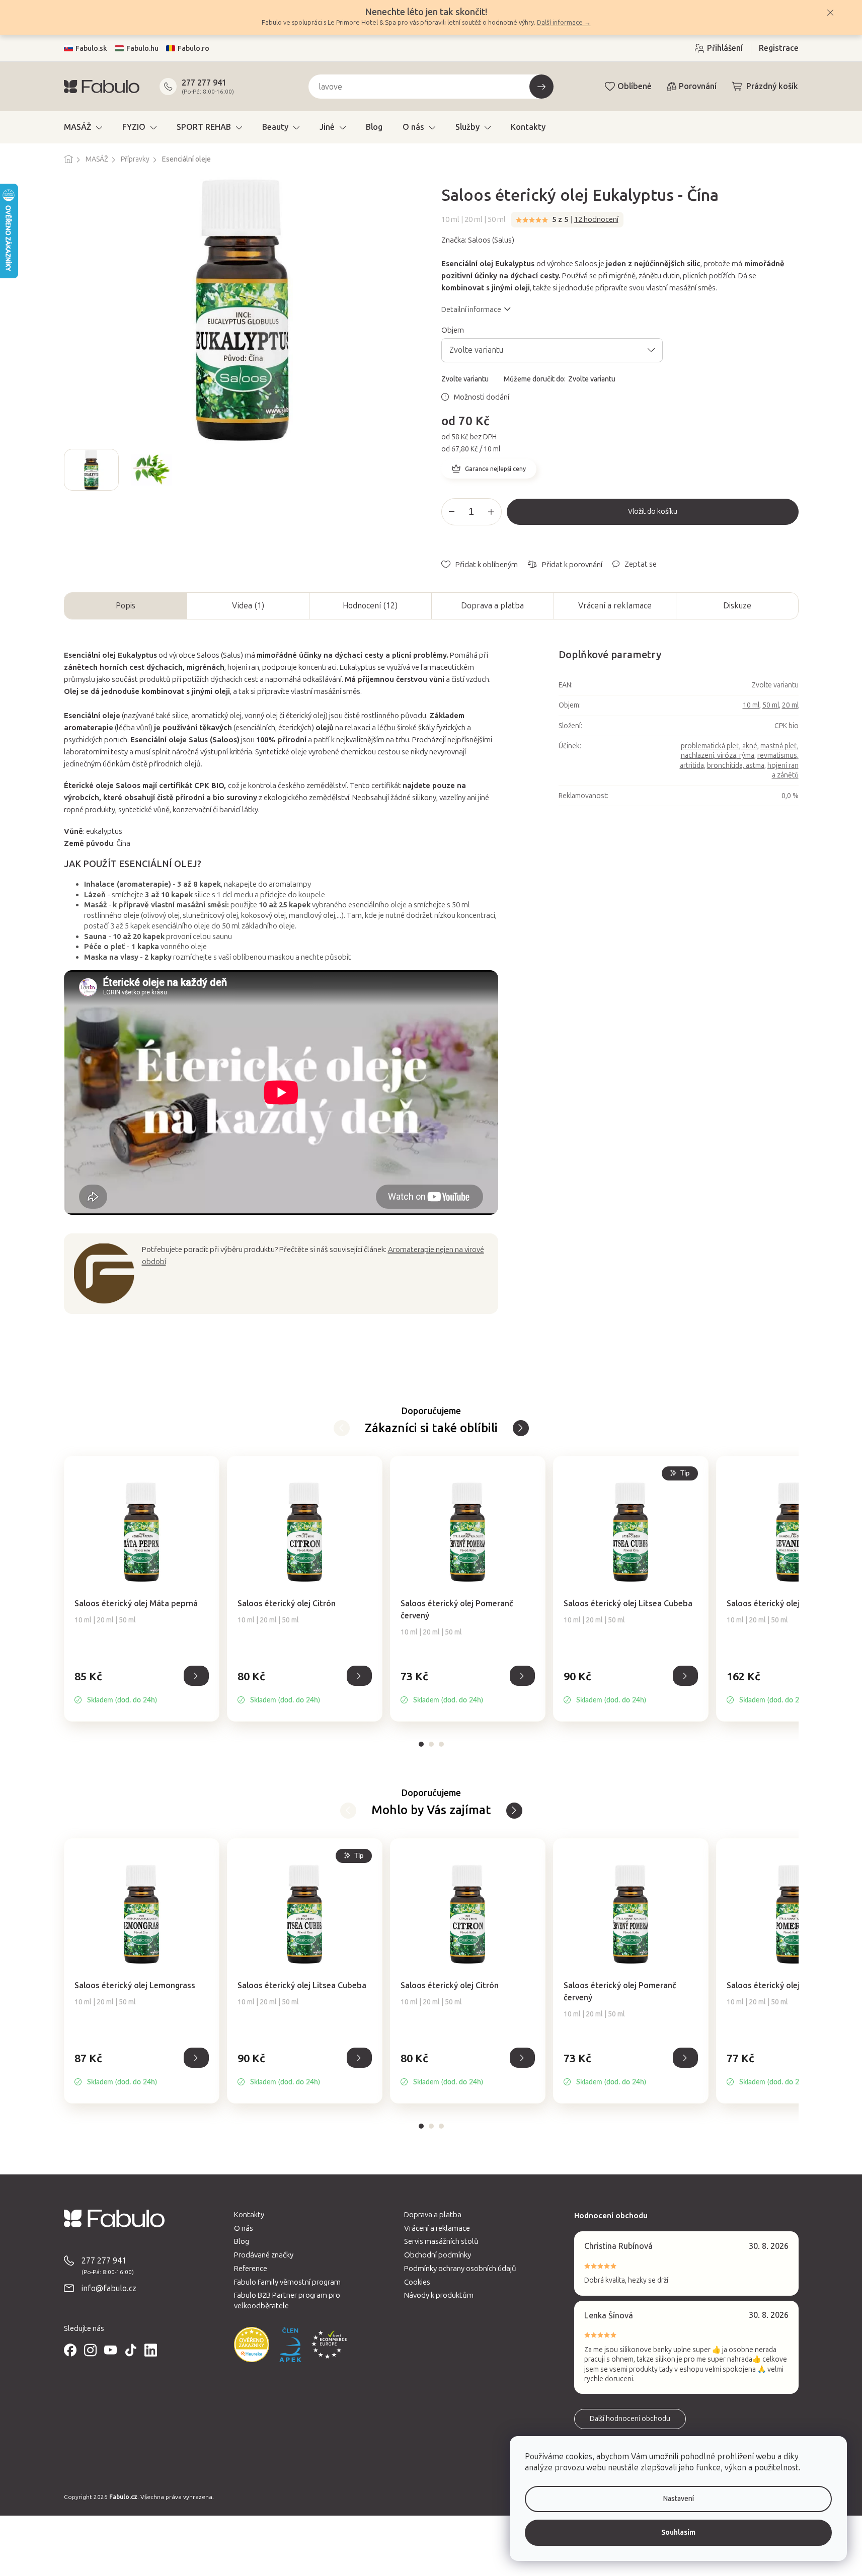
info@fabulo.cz (109, 2288)
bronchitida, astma (736, 766)
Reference (251, 2269)
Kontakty (249, 2215)
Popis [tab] (126, 606)
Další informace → (564, 22)
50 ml (771, 705)
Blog (242, 2241)
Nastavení (679, 2499)
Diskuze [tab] (737, 606)
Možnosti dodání (482, 397)
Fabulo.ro (193, 49)
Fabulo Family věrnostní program (287, 2282)
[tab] (421, 1744)
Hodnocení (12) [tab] (370, 606)
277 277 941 (204, 83)
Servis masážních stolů (441, 2241)
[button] (142, 1687)
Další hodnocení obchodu (630, 2419)
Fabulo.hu (142, 49)
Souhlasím (678, 2532)
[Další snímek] (413, 470)
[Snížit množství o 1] (452, 512)
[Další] (342, 1428)
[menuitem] (83, 127)
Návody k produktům (439, 2295)
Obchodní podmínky (438, 2255)
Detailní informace (471, 309)
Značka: (478, 240)
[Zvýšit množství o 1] (491, 512)
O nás (244, 2228)
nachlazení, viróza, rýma (718, 756)
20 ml (790, 705)
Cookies (417, 2282)
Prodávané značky (264, 2255)
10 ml (751, 705)
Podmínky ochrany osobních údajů (460, 2269)
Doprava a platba (492, 606)
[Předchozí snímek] (72, 470)
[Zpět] (521, 1428)
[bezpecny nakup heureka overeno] (252, 2345)
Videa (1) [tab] (248, 606)
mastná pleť (779, 746)
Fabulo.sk (91, 49)
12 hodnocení (596, 219)
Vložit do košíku (653, 512)
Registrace (779, 48)
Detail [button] (196, 1676)
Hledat (541, 87)
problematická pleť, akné (719, 746)
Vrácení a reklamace (615, 606)
